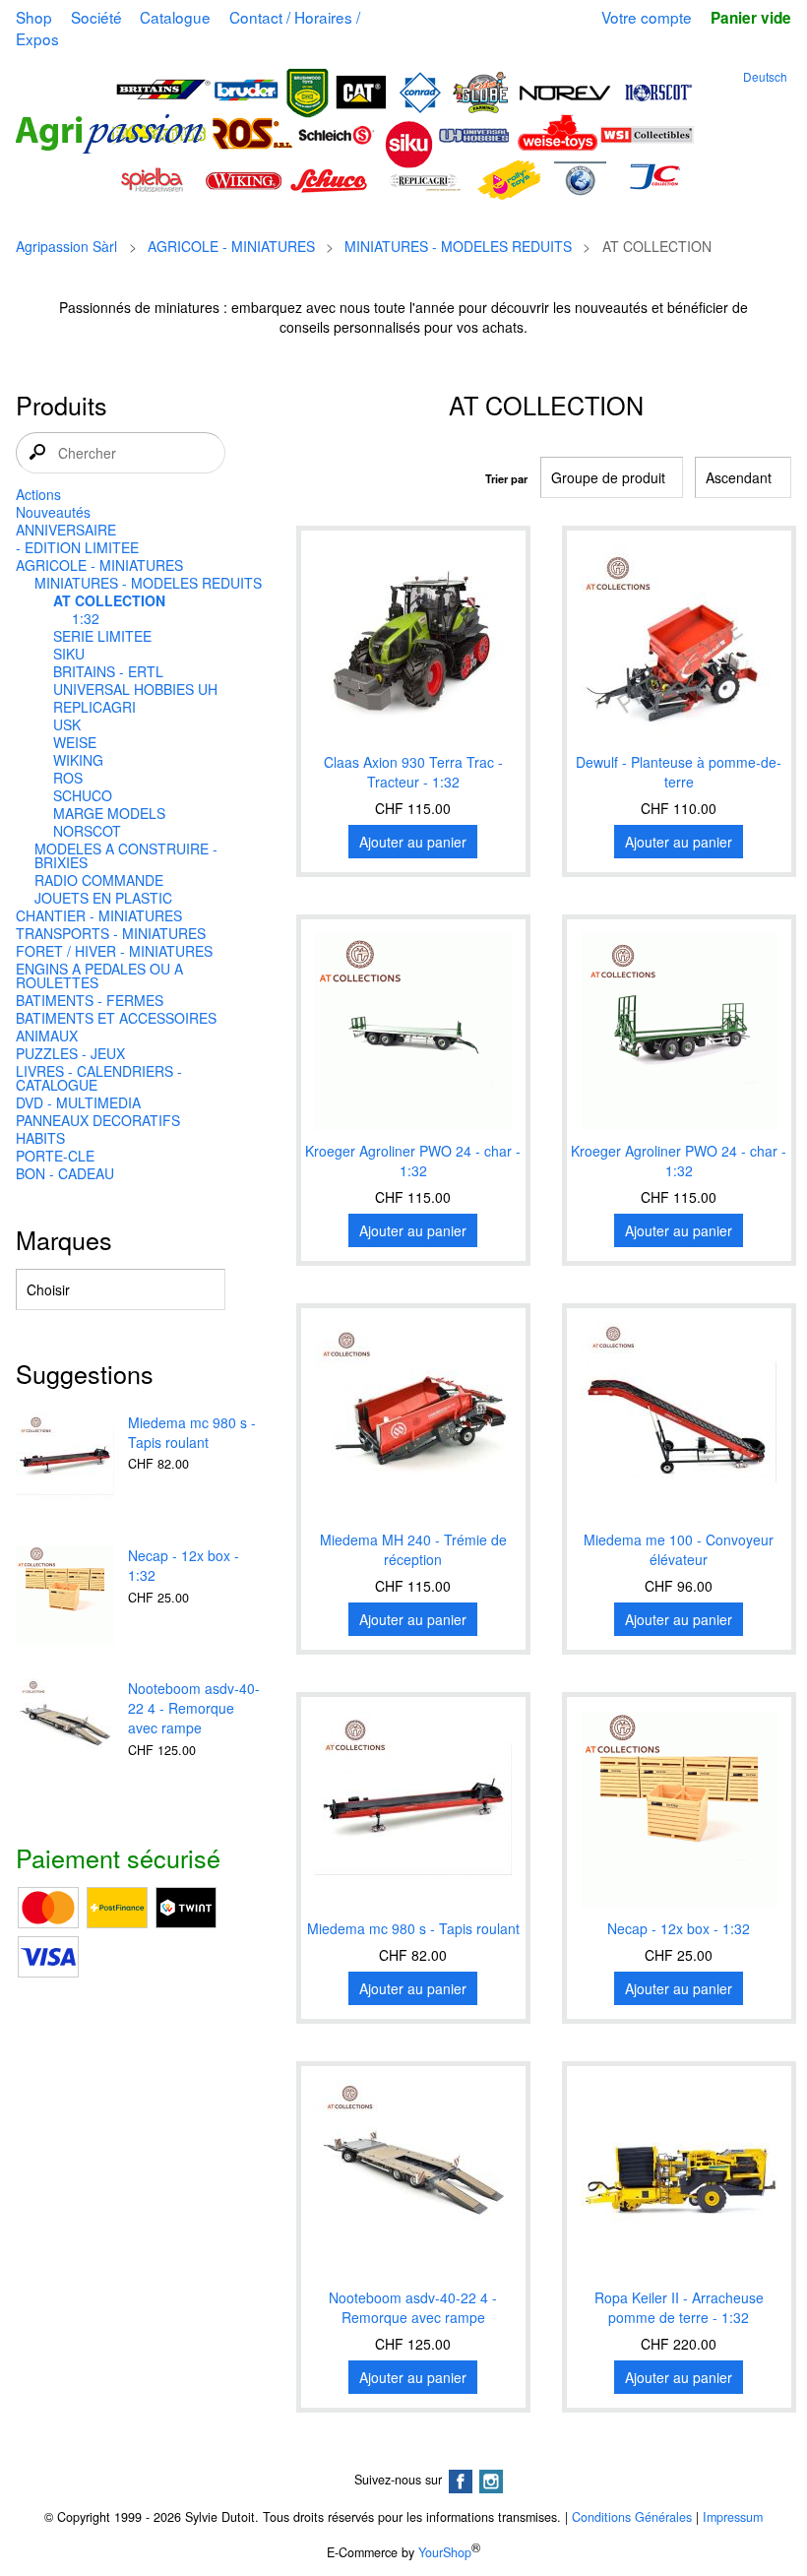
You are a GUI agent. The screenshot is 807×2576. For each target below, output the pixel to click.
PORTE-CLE (55, 1156)
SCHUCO (83, 795)
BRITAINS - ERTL (108, 671)
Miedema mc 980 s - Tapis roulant (192, 1432)
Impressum (733, 2517)
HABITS (40, 1138)
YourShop (445, 2552)
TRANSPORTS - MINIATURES (111, 933)
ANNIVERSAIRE (66, 530)
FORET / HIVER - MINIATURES (114, 951)
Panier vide (750, 18)
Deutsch (765, 76)
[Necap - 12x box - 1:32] (65, 1597)
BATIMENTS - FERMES (90, 1000)
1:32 (86, 618)
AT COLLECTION (109, 600)
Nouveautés (53, 512)
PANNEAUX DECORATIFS (98, 1120)
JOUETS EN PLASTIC (103, 898)
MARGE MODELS (109, 813)
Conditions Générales (632, 2517)
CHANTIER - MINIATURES (99, 915)
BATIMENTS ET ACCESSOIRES (116, 1018)
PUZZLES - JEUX (70, 1053)
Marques (64, 1239)
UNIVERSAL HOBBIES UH (135, 689)
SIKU (69, 654)
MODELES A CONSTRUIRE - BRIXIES (126, 855)
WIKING (78, 760)
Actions (38, 494)
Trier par (506, 478)
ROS (68, 778)
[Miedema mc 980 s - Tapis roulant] (65, 1464)
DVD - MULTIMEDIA (78, 1102)
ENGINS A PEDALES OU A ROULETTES (99, 975)
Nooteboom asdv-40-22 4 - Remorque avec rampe (194, 1708)
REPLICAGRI (94, 707)
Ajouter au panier (413, 842)
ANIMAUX (47, 1036)
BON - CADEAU (65, 1173)
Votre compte (647, 17)
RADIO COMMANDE (99, 880)
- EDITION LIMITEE (77, 547)
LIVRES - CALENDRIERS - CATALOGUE (99, 1078)
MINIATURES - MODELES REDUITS (458, 246)
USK (67, 724)
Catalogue (175, 17)
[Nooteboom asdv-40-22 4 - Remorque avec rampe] (65, 1729)
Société (96, 17)
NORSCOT (87, 831)
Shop (34, 17)
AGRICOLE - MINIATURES (231, 246)
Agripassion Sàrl (66, 246)
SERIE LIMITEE (102, 636)
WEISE (75, 742)
